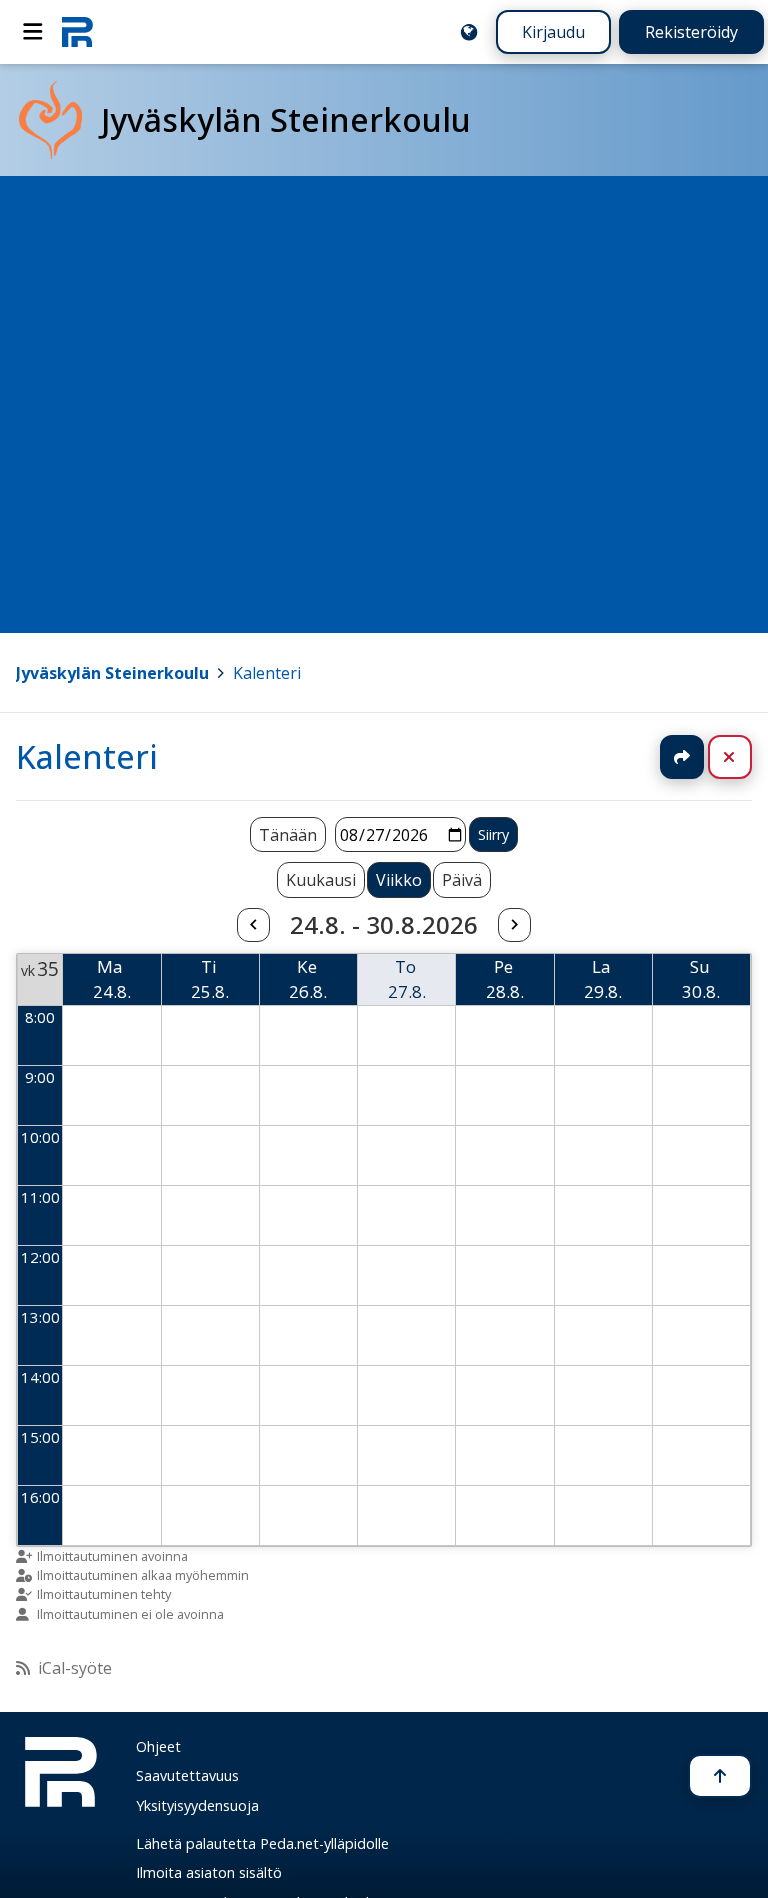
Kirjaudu (553, 32)
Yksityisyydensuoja (197, 1805)
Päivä (462, 880)
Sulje (745, 757)
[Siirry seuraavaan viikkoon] (514, 925)
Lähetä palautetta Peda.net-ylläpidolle (262, 1843)
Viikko (399, 880)
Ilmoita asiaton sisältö (209, 1872)
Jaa (682, 757)
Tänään (288, 835)
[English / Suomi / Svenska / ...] (469, 32)
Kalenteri (267, 673)
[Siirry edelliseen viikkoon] (253, 925)
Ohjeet (158, 1746)
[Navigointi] (33, 32)
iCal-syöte (75, 1668)
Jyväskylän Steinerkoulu (112, 673)
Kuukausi (321, 880)
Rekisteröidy (691, 32)
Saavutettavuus (187, 1775)
